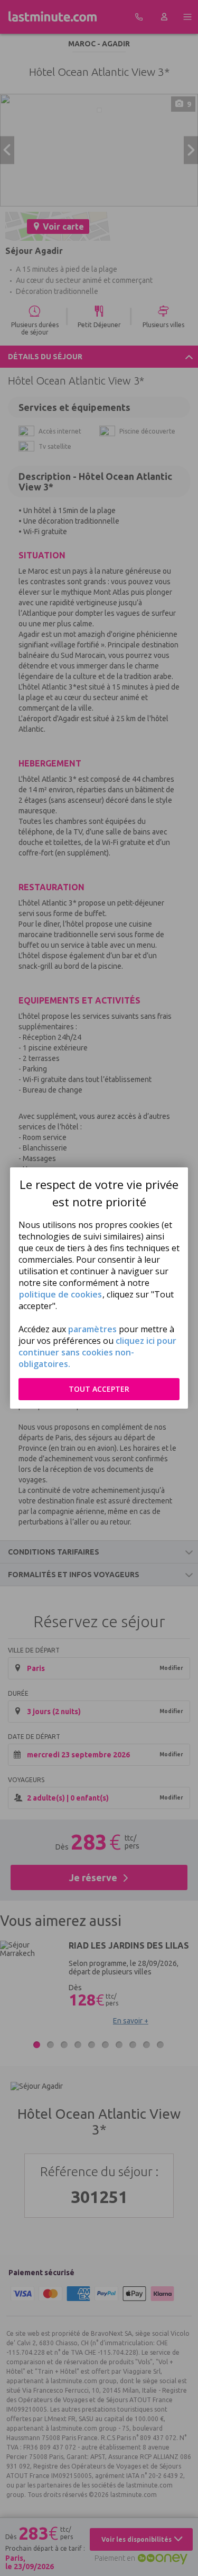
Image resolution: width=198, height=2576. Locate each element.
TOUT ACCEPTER (99, 1389)
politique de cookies (60, 1294)
